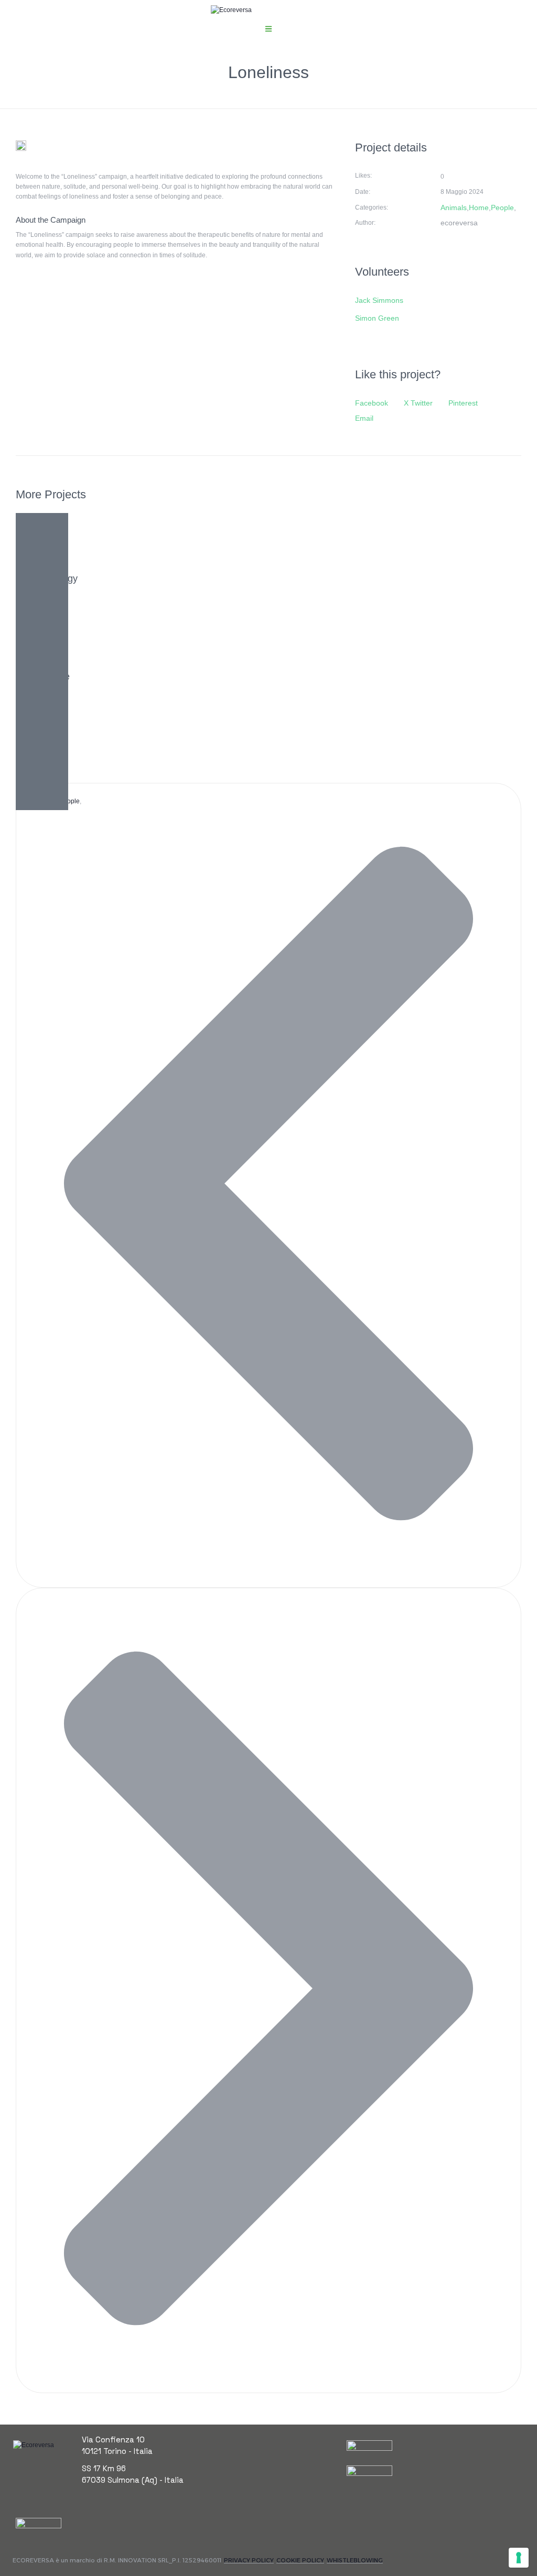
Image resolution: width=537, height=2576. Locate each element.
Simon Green (377, 318)
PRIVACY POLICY (249, 2560)
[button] (268, 29)
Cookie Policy (300, 2560)
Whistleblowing (355, 2560)
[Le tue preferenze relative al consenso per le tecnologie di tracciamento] (519, 2558)
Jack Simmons (379, 300)
